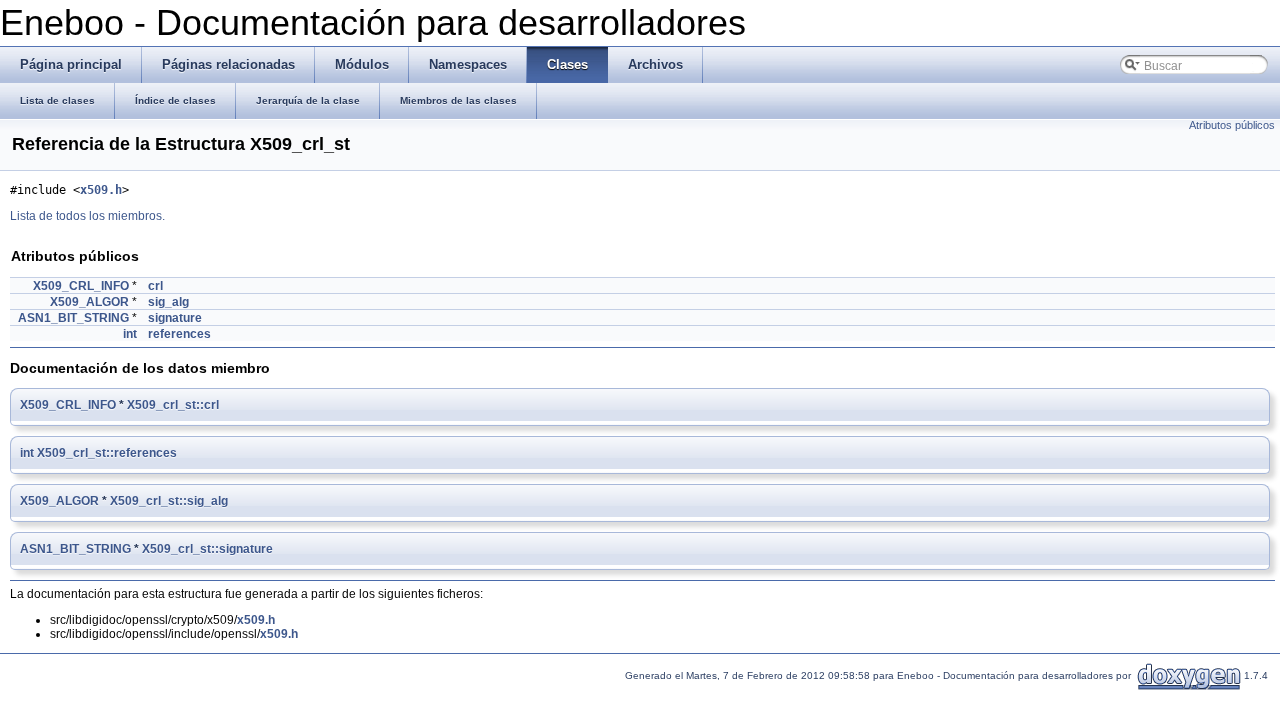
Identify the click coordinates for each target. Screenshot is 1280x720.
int (130, 334)
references (179, 334)
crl (155, 286)
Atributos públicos (1232, 125)
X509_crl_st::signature (207, 549)
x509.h (101, 190)
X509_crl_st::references (107, 453)
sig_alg (168, 302)
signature (175, 318)
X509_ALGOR (89, 302)
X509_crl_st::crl (173, 405)
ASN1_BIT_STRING (73, 318)
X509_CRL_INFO (81, 286)
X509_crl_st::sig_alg (169, 501)
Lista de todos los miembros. (87, 216)
